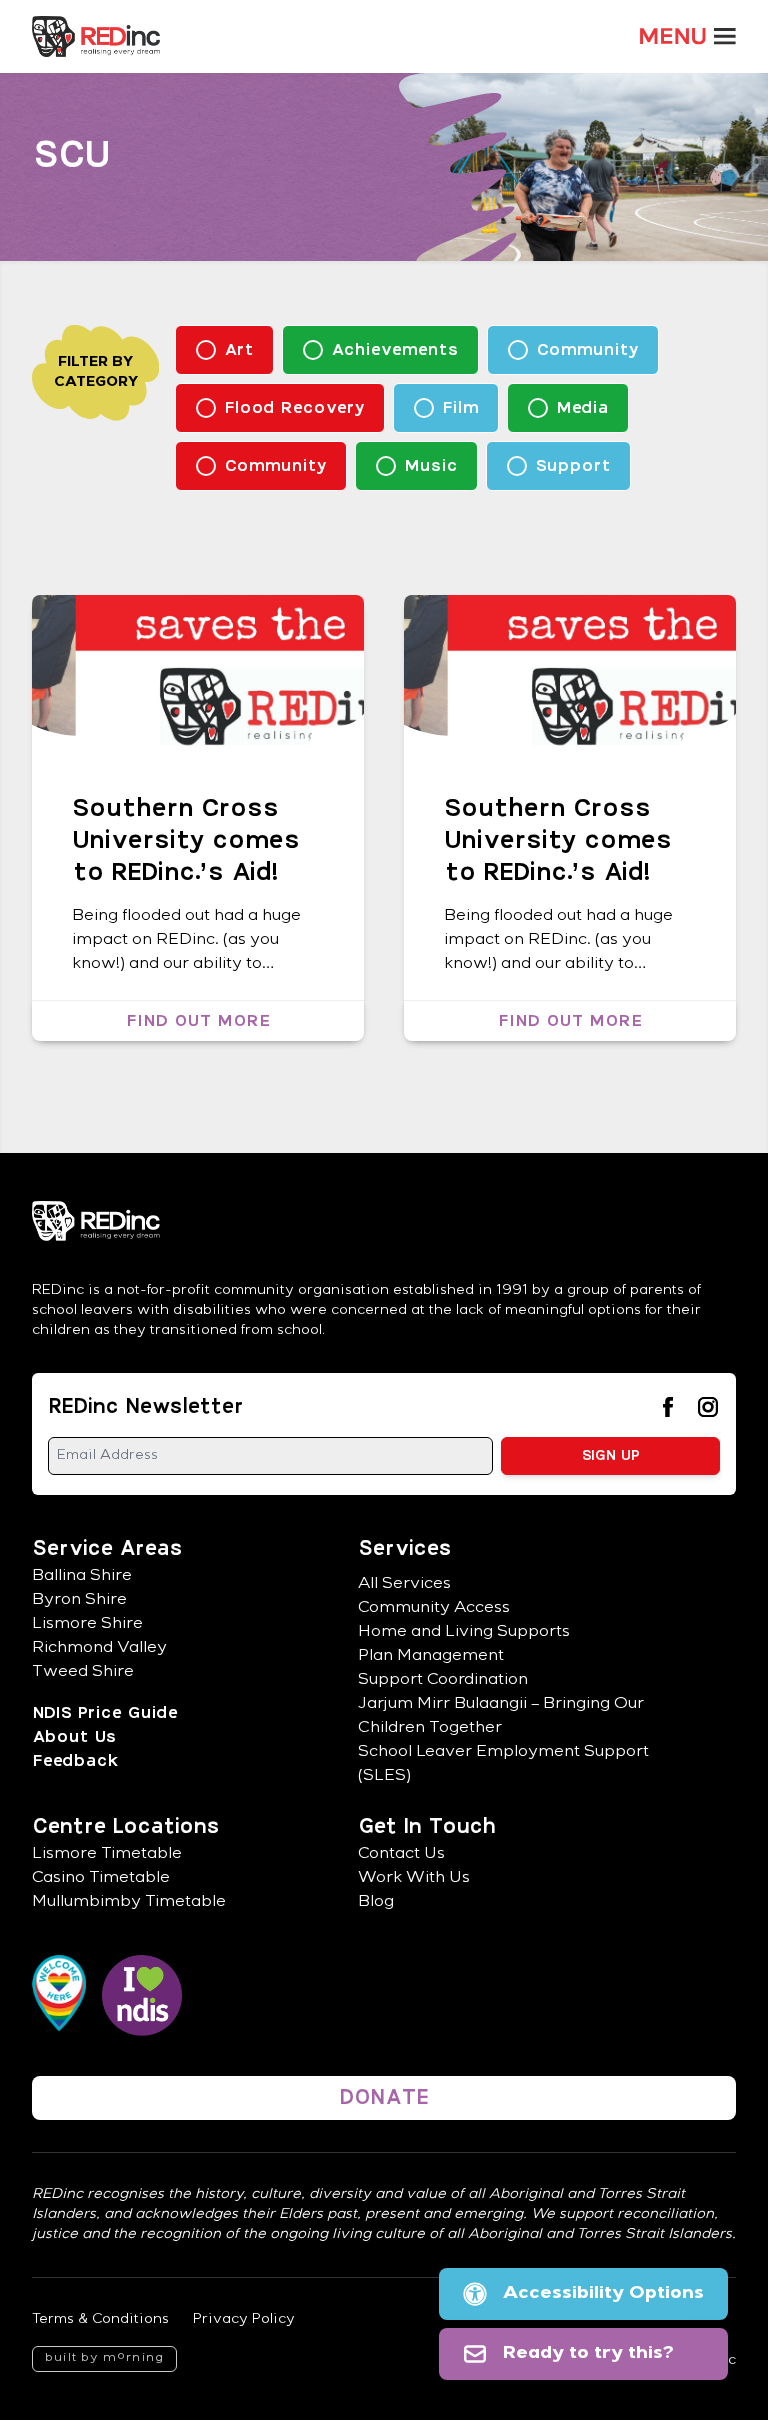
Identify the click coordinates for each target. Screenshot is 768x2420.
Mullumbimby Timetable (129, 1903)
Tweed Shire (83, 1673)
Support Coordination (443, 1681)
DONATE (384, 2098)
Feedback (74, 1761)
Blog (376, 1903)
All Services (404, 1585)
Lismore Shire (87, 1625)
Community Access (434, 1609)
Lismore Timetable (107, 1855)
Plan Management (431, 1657)
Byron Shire (79, 1601)
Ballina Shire (82, 1577)
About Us (74, 1737)
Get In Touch (426, 1827)
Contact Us (401, 1855)
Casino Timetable (101, 1879)
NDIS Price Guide (104, 1713)
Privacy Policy (244, 2320)
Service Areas (107, 1549)
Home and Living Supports (464, 1633)
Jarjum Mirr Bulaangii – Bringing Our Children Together (501, 1717)
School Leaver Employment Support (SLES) (503, 1765)
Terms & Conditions (100, 2320)
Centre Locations (125, 1827)
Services (404, 1549)
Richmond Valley (99, 1649)
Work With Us (414, 1879)
